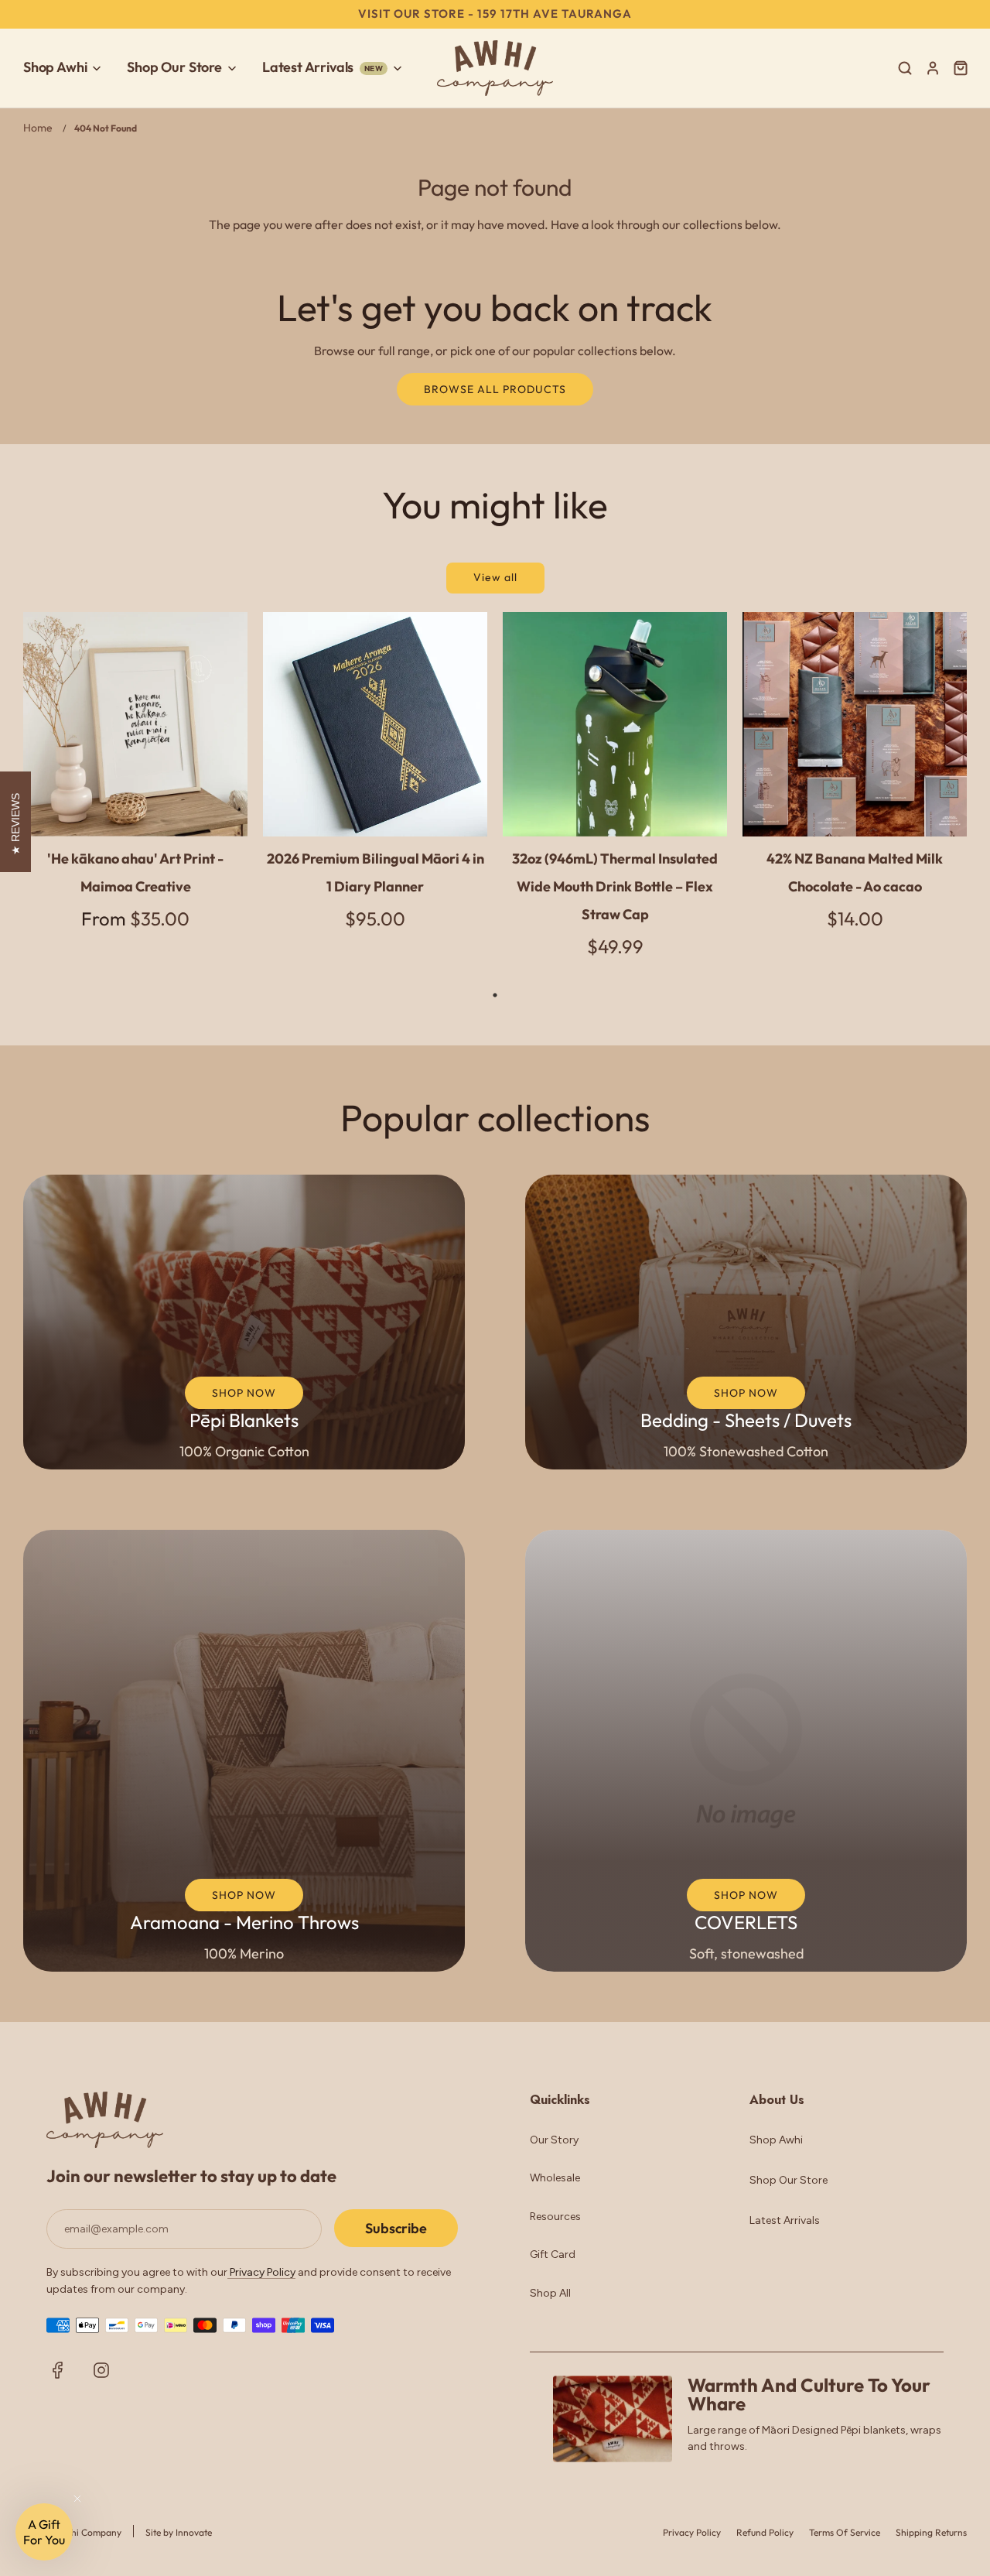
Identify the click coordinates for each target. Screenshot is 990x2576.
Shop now (244, 1393)
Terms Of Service (845, 2532)
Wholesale (555, 2178)
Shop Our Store (789, 2180)
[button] (44, 2532)
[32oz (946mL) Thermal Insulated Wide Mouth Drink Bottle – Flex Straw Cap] (615, 724)
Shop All (550, 2293)
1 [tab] (495, 995)
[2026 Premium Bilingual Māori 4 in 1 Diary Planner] (375, 724)
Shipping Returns (931, 2532)
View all (495, 577)
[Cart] (963, 68)
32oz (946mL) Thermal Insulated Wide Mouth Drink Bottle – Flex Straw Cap (615, 886)
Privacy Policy (261, 2272)
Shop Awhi (776, 2140)
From (135, 919)
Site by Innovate (179, 2532)
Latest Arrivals (785, 2220)
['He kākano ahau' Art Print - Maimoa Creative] (135, 724)
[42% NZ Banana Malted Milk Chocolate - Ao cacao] (855, 724)
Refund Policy (765, 2532)
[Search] (905, 68)
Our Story (554, 2140)
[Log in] (933, 68)
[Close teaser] (77, 2499)
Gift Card (553, 2254)
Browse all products (495, 389)
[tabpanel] (135, 784)
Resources (555, 2217)
